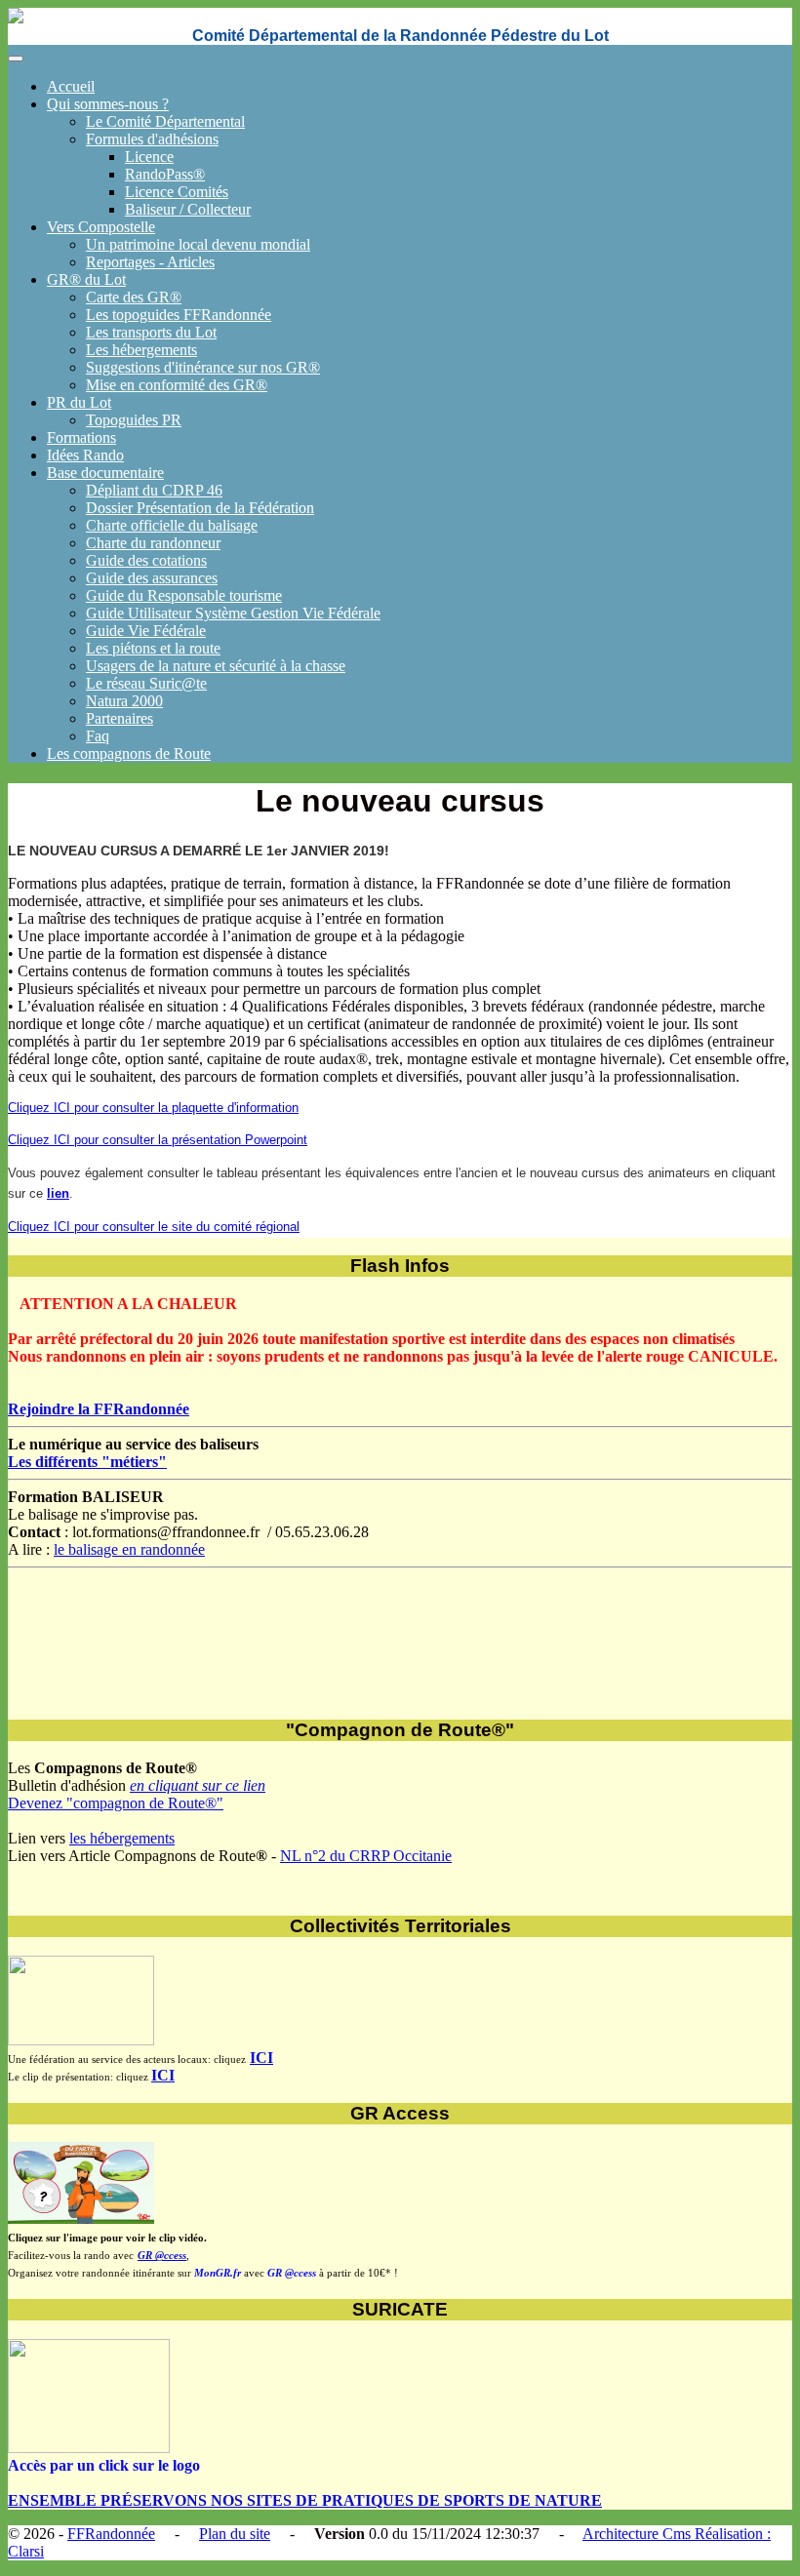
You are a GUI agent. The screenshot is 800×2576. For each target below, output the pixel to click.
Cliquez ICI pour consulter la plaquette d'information (153, 1108)
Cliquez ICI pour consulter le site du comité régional (154, 1227)
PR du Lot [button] (79, 402)
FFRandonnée (111, 2534)
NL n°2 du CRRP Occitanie (366, 1856)
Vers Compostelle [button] (101, 227)
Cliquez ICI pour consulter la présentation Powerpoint (158, 1140)
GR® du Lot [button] (86, 279)
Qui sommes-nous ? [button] (108, 104)
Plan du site (235, 2534)
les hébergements (122, 1838)
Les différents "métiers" (87, 1462)
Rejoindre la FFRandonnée (99, 1409)
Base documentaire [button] (105, 473)
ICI (261, 2058)
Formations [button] (81, 437)
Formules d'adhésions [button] (152, 139)
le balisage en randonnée (129, 1549)
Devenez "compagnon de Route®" (116, 1803)
